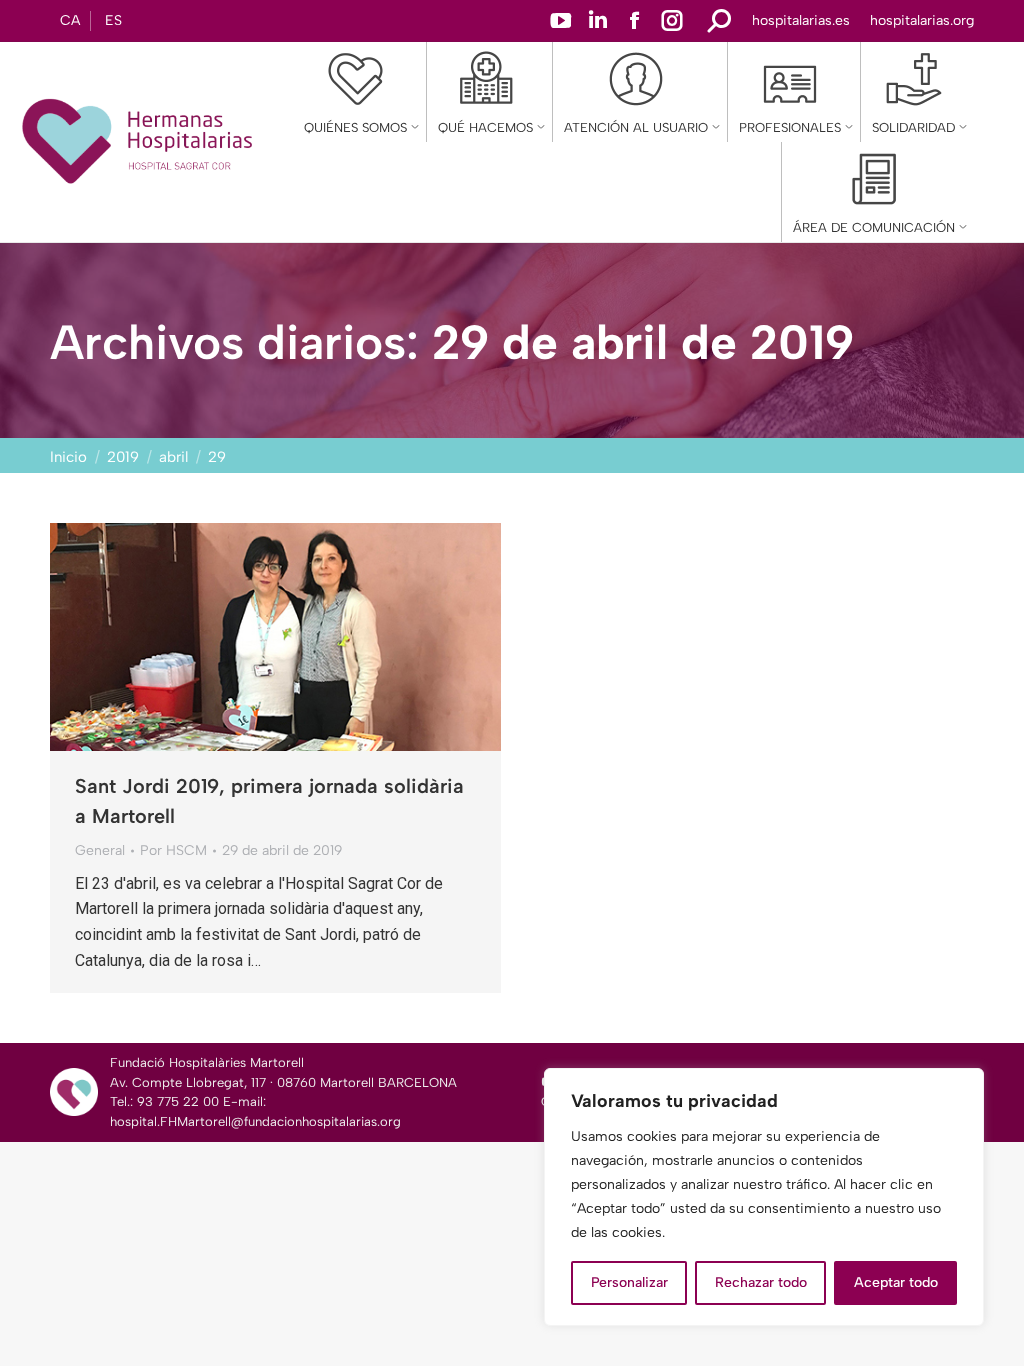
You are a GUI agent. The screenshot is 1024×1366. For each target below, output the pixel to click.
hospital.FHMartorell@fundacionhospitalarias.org (255, 1121)
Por (173, 850)
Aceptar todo (896, 1282)
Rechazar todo (761, 1282)
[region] (764, 1197)
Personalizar (629, 1282)
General (100, 850)
